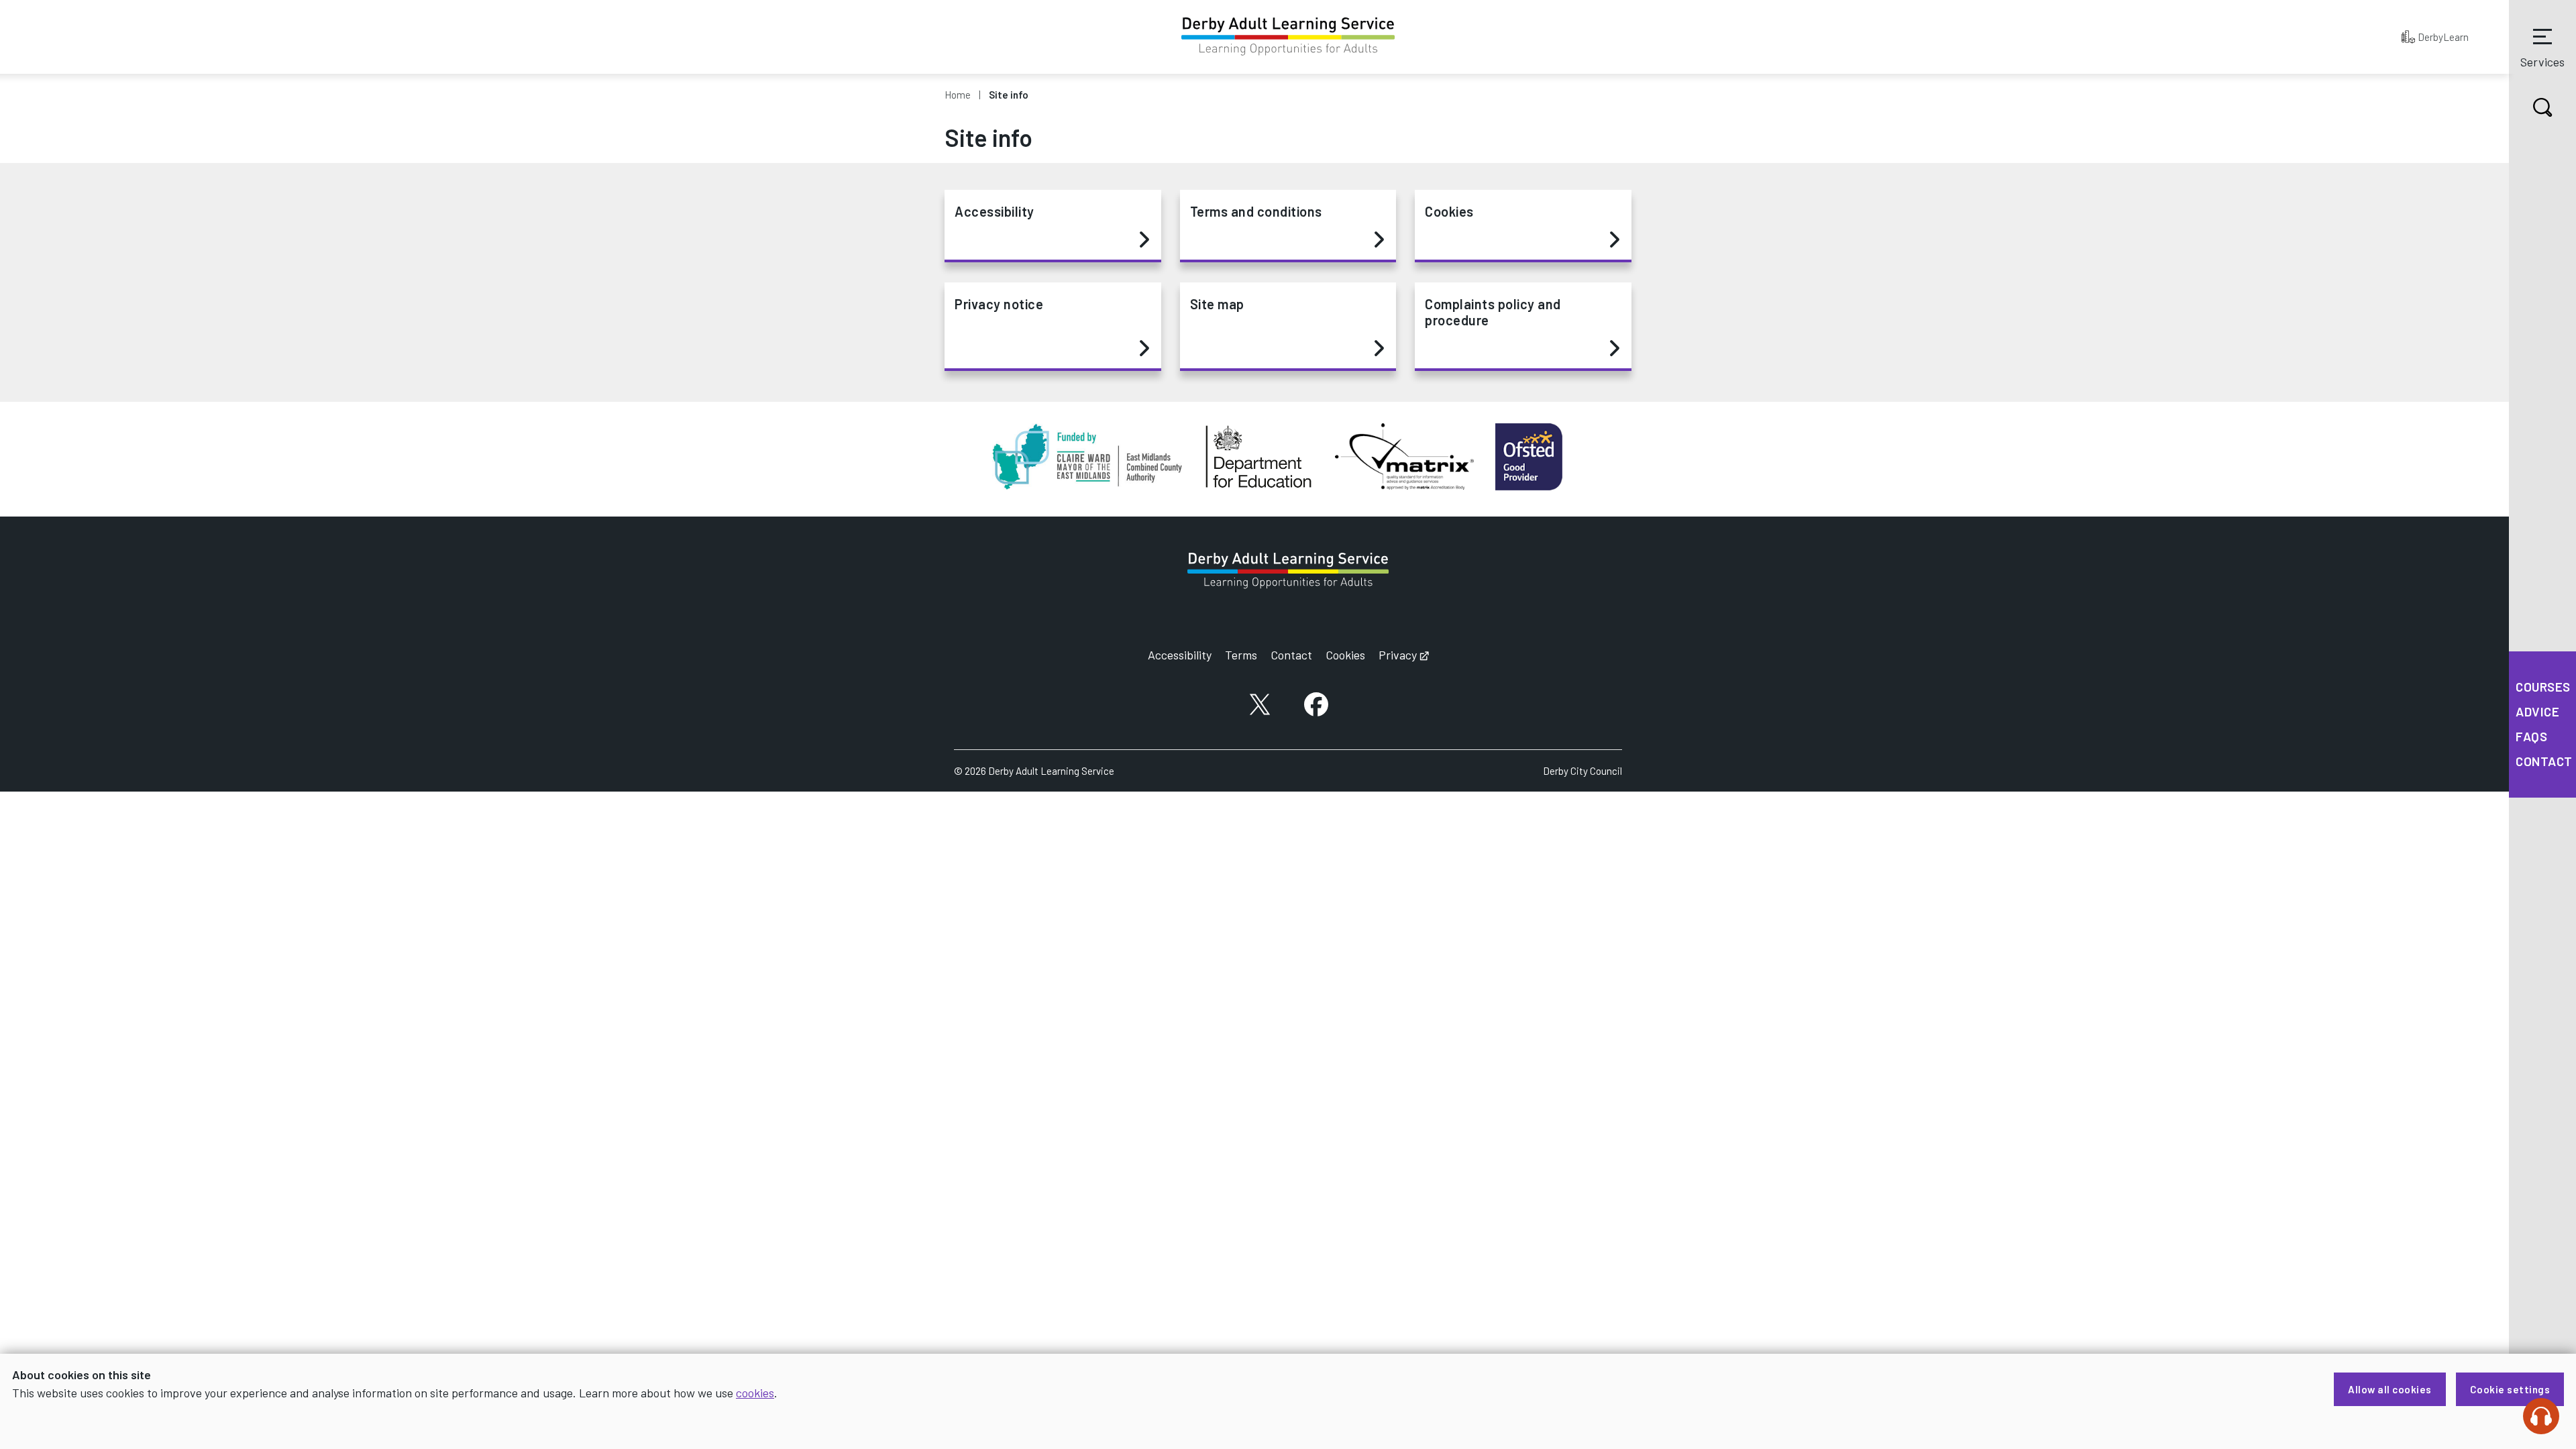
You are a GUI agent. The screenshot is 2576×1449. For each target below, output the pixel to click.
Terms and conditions (1256, 211)
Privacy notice (999, 304)
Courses (2543, 687)
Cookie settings (2510, 1389)
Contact (2544, 761)
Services (2542, 62)
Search (2542, 107)
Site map (1217, 304)
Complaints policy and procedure (1493, 312)
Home (958, 95)
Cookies (1449, 211)
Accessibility (995, 211)
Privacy (1404, 655)
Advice (2537, 711)
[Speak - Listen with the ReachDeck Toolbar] (2541, 1416)
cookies (755, 1393)
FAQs (2531, 736)
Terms (1241, 655)
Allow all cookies (2390, 1389)
